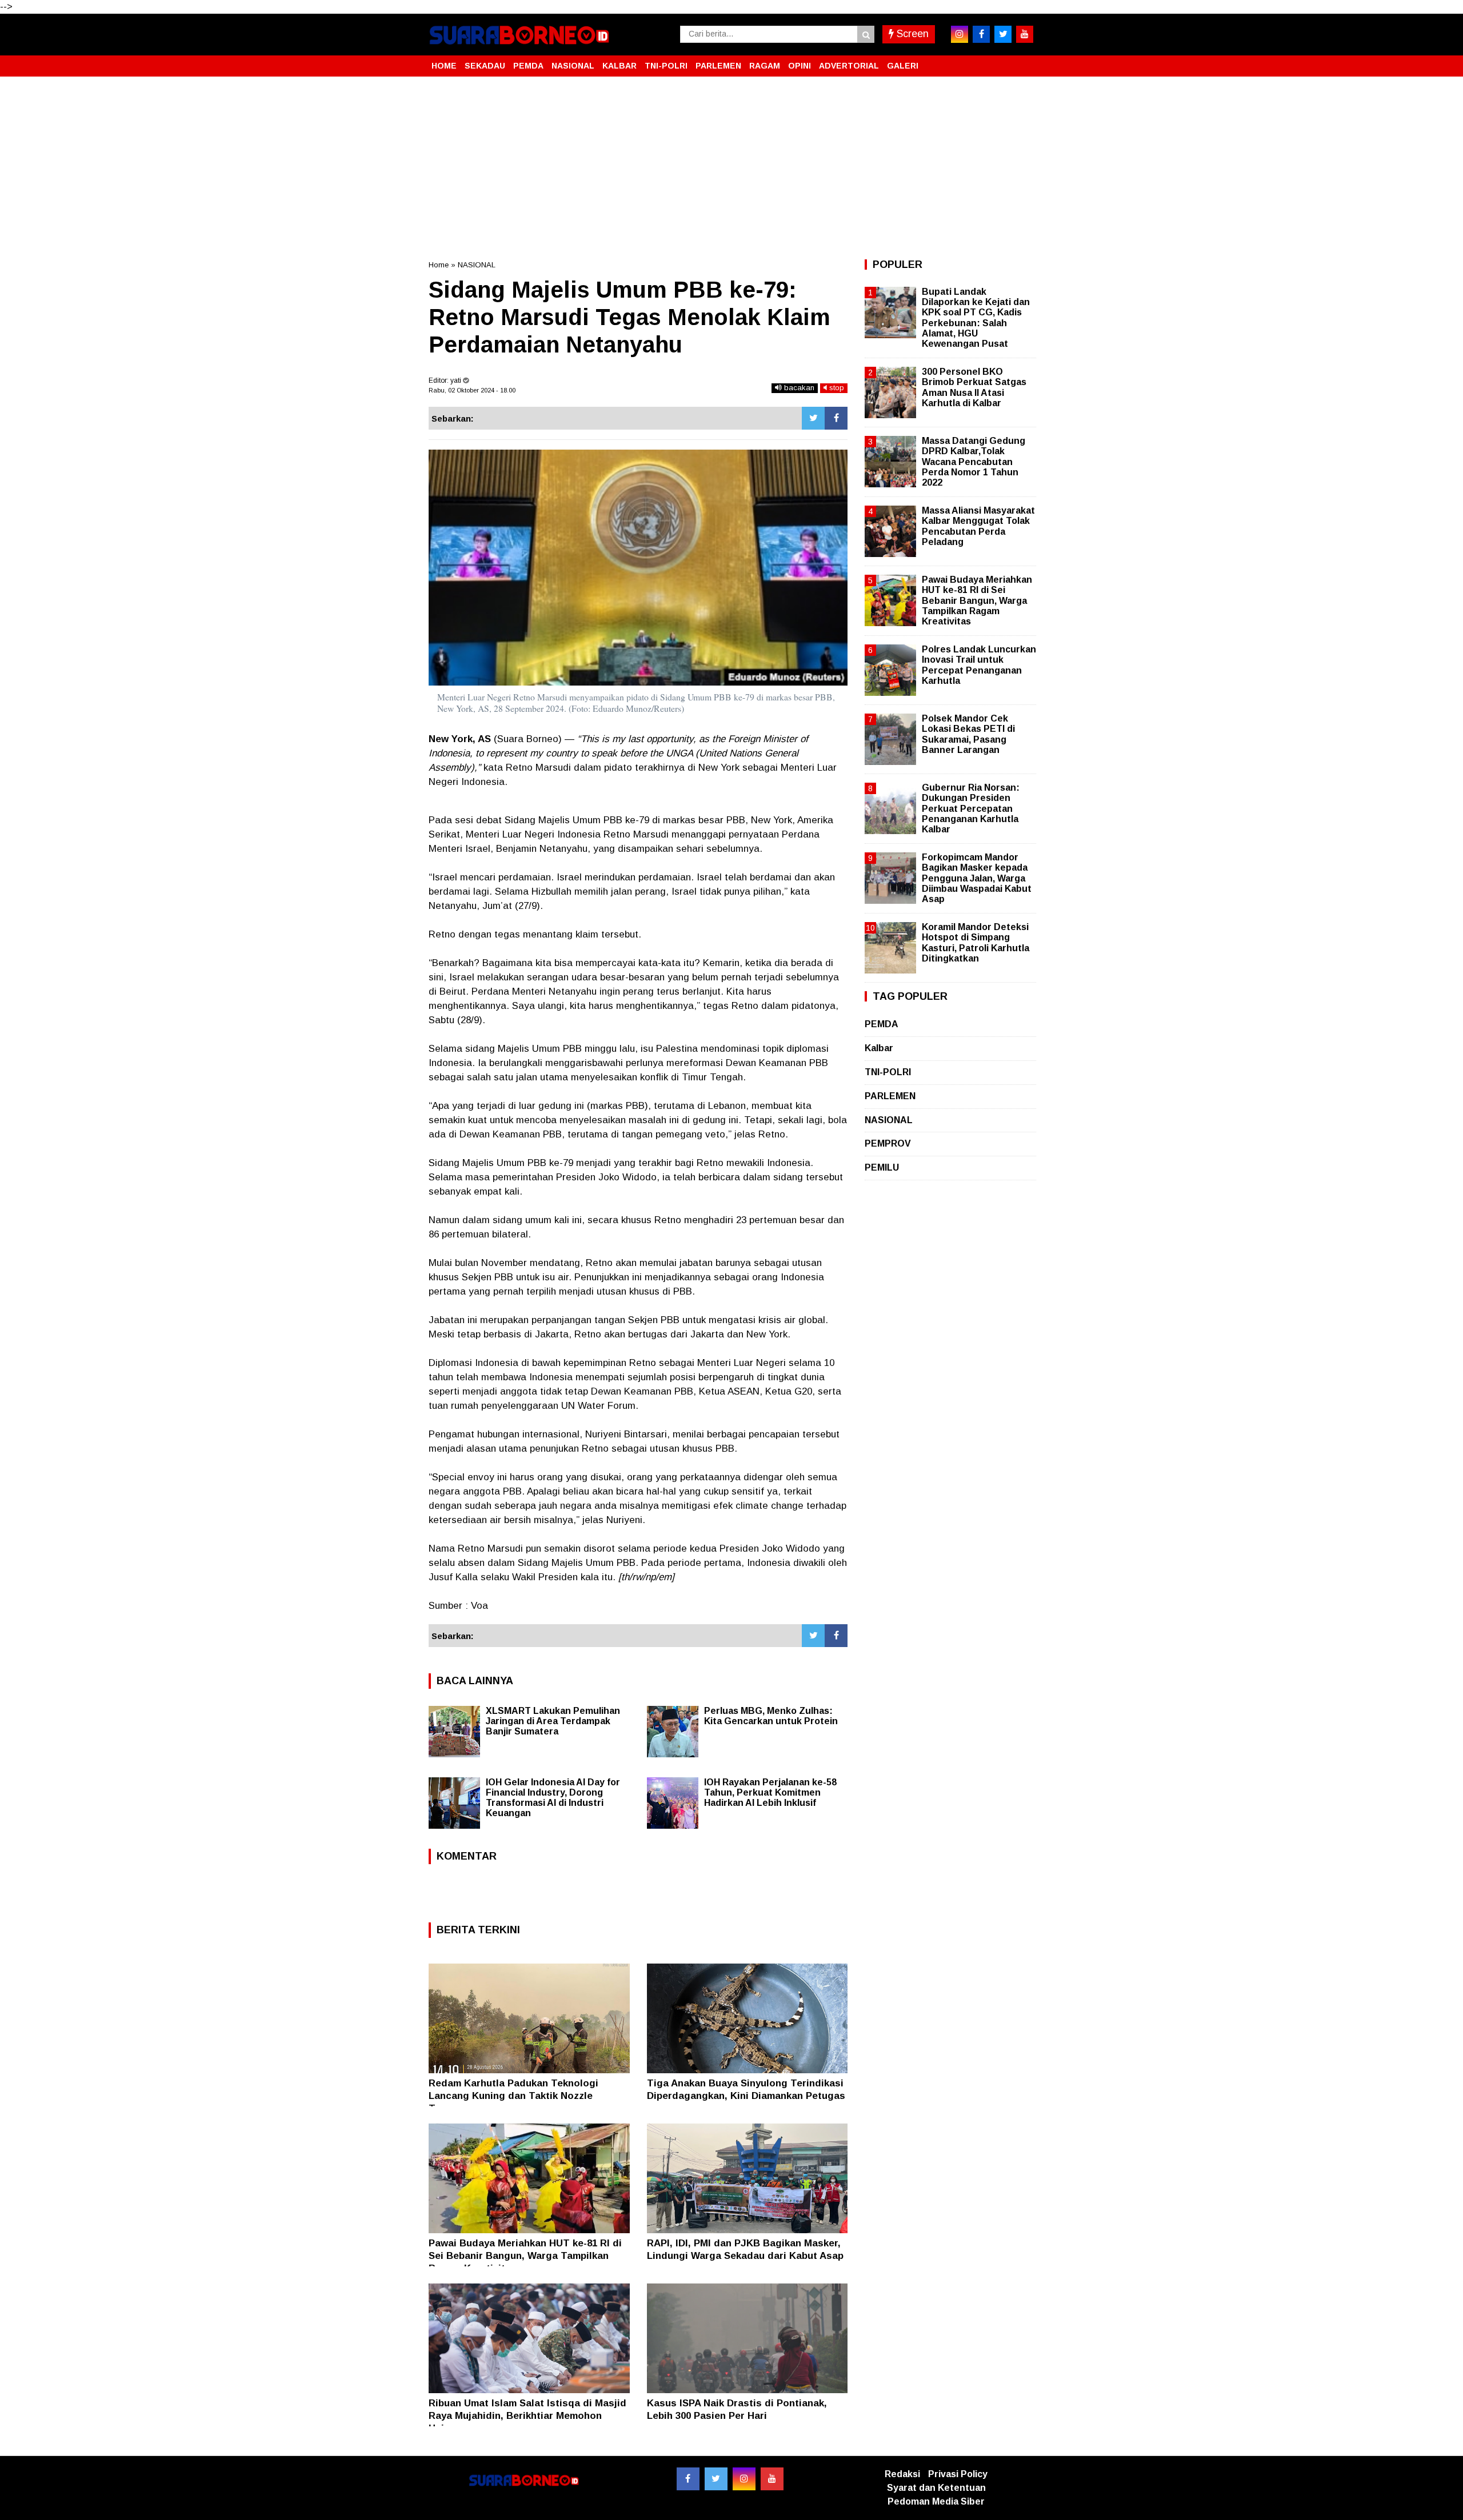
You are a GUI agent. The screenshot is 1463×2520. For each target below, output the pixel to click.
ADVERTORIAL (849, 66)
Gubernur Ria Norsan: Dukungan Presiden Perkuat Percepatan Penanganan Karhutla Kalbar (971, 808)
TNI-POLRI (666, 66)
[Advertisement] (731, 168)
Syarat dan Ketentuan (936, 2488)
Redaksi (902, 2474)
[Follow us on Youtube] (772, 2479)
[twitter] (1003, 34)
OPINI (800, 66)
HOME (444, 66)
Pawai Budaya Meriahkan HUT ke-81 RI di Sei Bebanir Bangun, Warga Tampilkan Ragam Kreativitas (525, 2256)
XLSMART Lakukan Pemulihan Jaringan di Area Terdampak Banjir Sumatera (553, 1721)
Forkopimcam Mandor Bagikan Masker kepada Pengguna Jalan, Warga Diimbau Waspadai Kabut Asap (977, 878)
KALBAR (619, 66)
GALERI (903, 66)
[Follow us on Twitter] (716, 2479)
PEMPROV (888, 1143)
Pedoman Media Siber (936, 2501)
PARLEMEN (718, 66)
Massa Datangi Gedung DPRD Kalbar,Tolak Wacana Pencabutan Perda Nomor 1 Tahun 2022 (974, 462)
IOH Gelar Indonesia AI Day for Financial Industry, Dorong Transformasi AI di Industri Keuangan (553, 1798)
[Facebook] (836, 418)
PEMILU (882, 1167)
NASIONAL (573, 66)
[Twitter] (813, 418)
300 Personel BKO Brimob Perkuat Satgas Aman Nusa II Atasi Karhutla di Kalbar (974, 387)
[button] (1023, 61)
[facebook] (981, 34)
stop (836, 388)
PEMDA (528, 66)
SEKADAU (485, 66)
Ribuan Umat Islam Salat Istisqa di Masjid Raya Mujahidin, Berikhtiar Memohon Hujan (527, 2416)
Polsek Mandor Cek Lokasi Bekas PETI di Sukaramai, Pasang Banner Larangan (968, 734)
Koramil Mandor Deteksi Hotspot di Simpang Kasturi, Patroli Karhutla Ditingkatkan (976, 943)
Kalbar (879, 1048)
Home (439, 265)
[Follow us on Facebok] (688, 2479)
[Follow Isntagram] (744, 2479)
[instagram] (960, 34)
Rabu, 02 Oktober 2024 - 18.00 (472, 390)
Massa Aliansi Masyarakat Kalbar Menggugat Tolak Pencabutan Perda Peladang (978, 526)
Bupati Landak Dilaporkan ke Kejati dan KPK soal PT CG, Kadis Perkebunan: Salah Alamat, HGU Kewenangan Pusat (976, 318)
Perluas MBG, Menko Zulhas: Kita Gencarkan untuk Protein (771, 1716)
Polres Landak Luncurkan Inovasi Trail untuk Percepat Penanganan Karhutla (979, 665)
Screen (911, 34)
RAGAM (765, 66)
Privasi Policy (958, 2474)
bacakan (798, 388)
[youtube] (1025, 34)
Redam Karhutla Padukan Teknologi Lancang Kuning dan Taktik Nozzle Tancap (513, 2096)
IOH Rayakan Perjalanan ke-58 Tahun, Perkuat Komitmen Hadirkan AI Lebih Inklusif (770, 1792)
